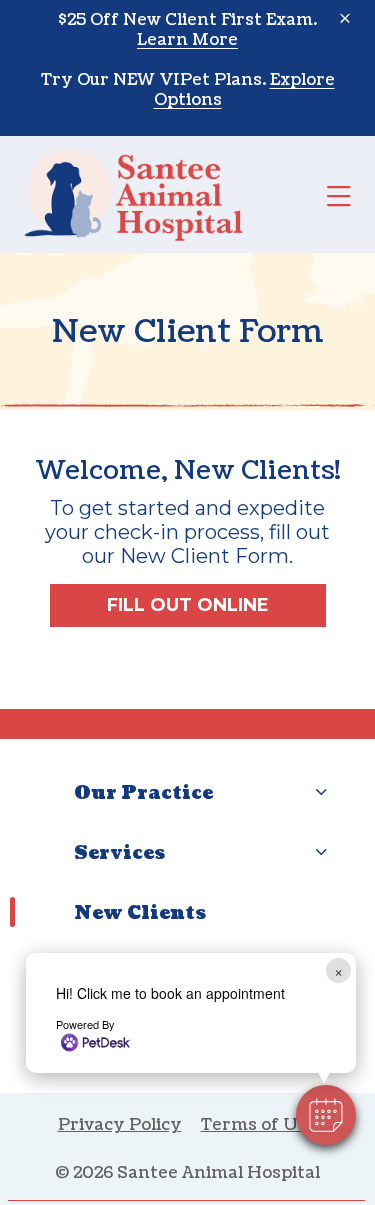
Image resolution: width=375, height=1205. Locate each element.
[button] (326, 1115)
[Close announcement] (345, 18)
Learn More (187, 40)
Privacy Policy (120, 1125)
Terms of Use (259, 1125)
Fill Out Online (188, 605)
